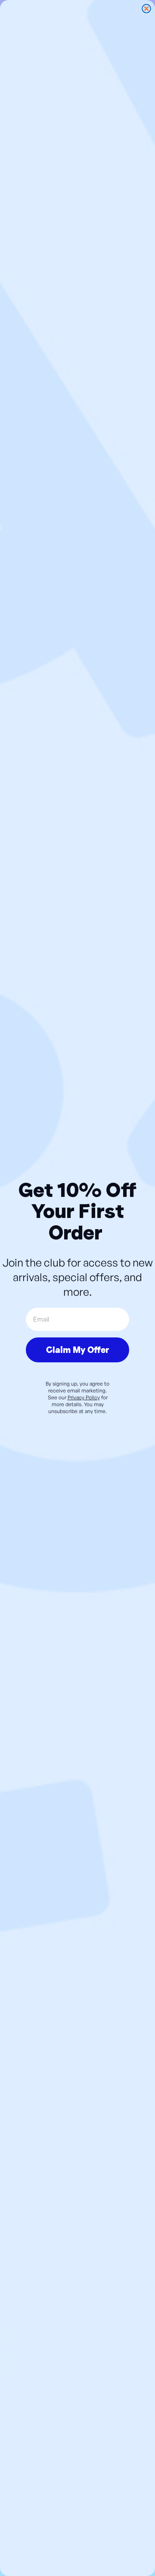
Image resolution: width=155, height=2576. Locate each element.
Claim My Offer (77, 1350)
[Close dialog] (146, 9)
